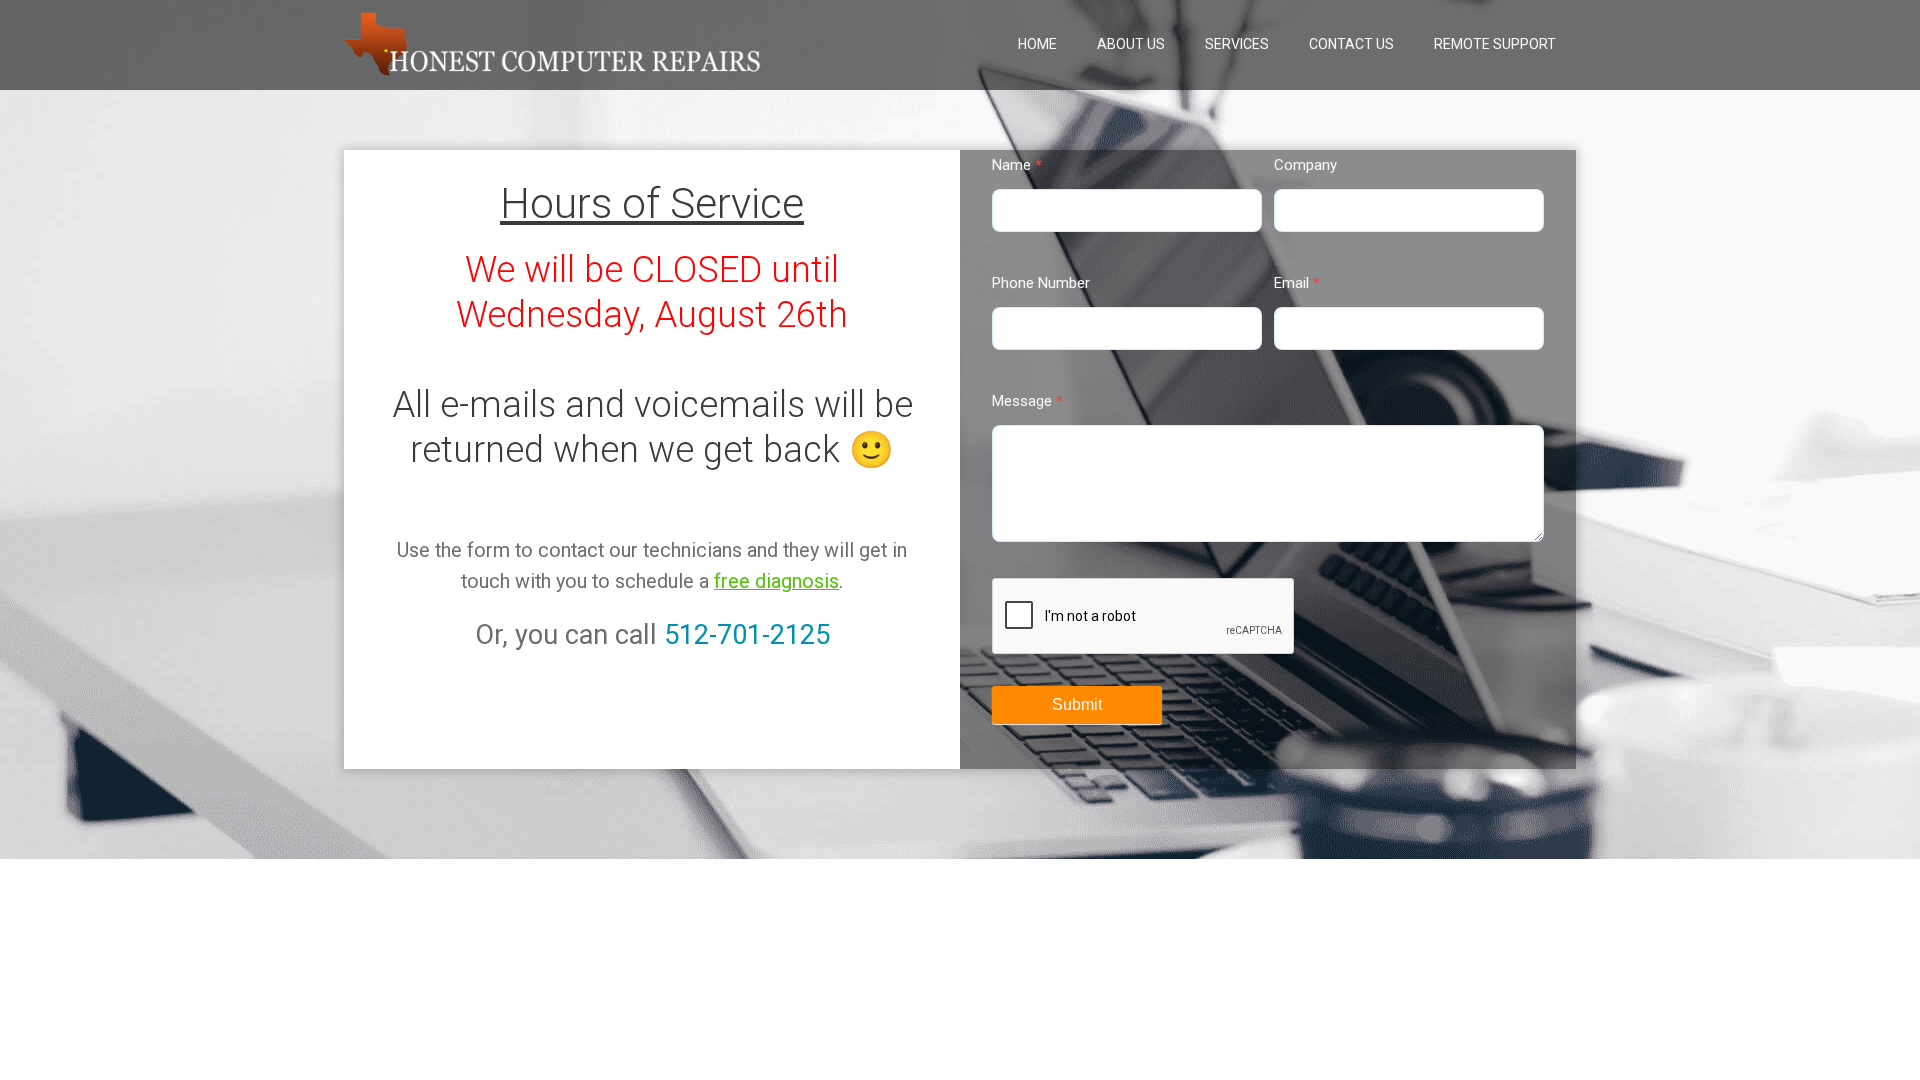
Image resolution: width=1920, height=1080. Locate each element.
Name (1017, 165)
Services (1237, 44)
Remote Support (1495, 44)
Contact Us (1351, 44)
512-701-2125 (747, 635)
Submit (1077, 704)
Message (1027, 401)
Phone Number (1041, 283)
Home (1037, 44)
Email (1297, 283)
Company (1305, 165)
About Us (1131, 44)
